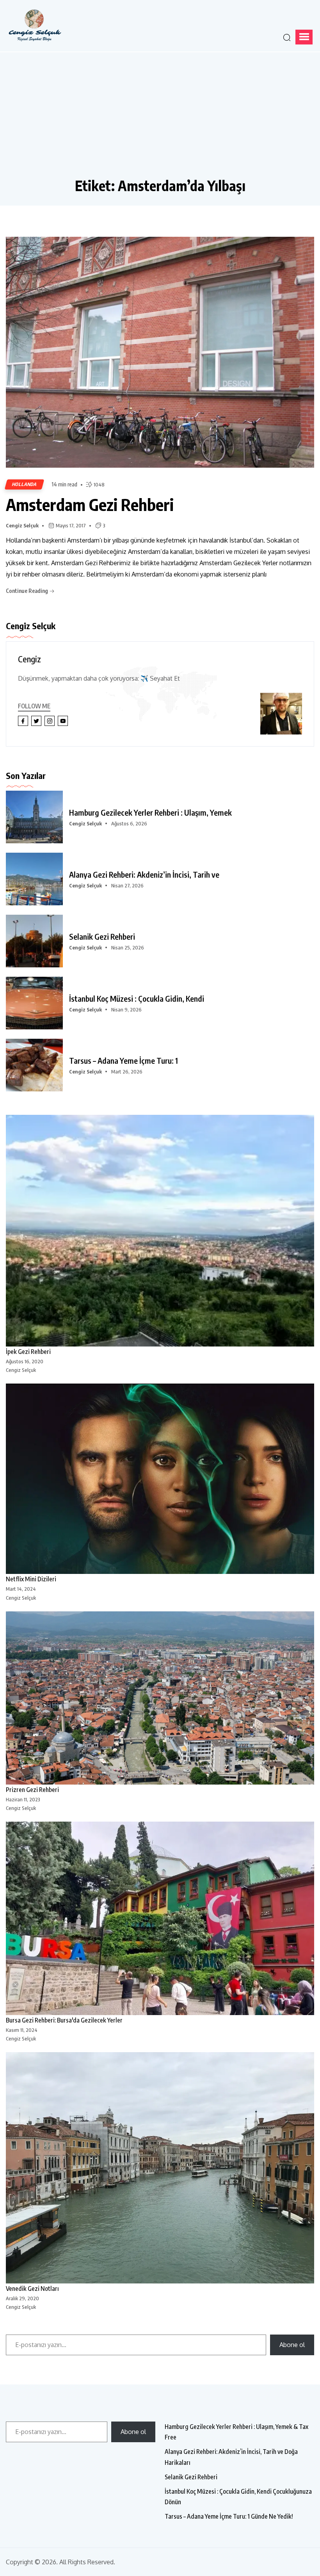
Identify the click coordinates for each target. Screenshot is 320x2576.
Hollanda (24, 484)
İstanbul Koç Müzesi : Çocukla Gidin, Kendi (137, 999)
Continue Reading (28, 591)
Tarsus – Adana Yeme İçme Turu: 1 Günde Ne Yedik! (229, 2516)
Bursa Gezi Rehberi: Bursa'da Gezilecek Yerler (64, 2020)
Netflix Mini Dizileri (31, 1579)
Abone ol (292, 2345)
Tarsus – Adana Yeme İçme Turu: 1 (124, 1061)
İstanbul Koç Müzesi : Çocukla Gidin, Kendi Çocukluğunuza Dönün (238, 2497)
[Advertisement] (160, 119)
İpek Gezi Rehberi (28, 1352)
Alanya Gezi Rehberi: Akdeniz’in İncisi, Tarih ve (144, 875)
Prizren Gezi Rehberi (32, 1790)
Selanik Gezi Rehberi (102, 937)
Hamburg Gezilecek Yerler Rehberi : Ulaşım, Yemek (150, 813)
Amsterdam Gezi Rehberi (90, 504)
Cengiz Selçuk (22, 525)
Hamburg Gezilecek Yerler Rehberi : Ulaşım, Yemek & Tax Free (236, 2432)
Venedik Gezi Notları (32, 2289)
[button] (304, 37)
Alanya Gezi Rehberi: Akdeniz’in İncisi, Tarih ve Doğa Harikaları (231, 2457)
